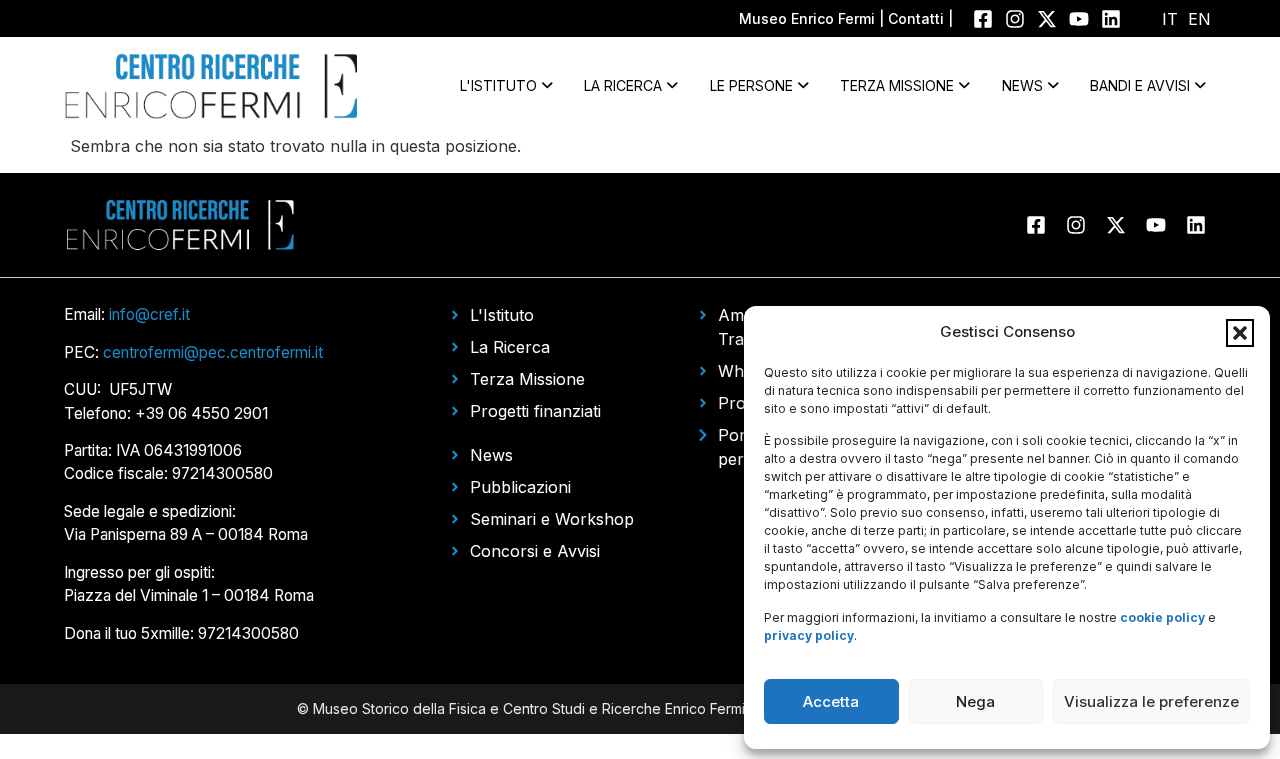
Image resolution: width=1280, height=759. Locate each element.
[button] (1240, 333)
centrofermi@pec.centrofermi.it (213, 352)
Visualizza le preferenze (1151, 701)
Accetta (831, 701)
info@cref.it (149, 314)
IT (1170, 19)
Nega (975, 701)
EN (1199, 19)
